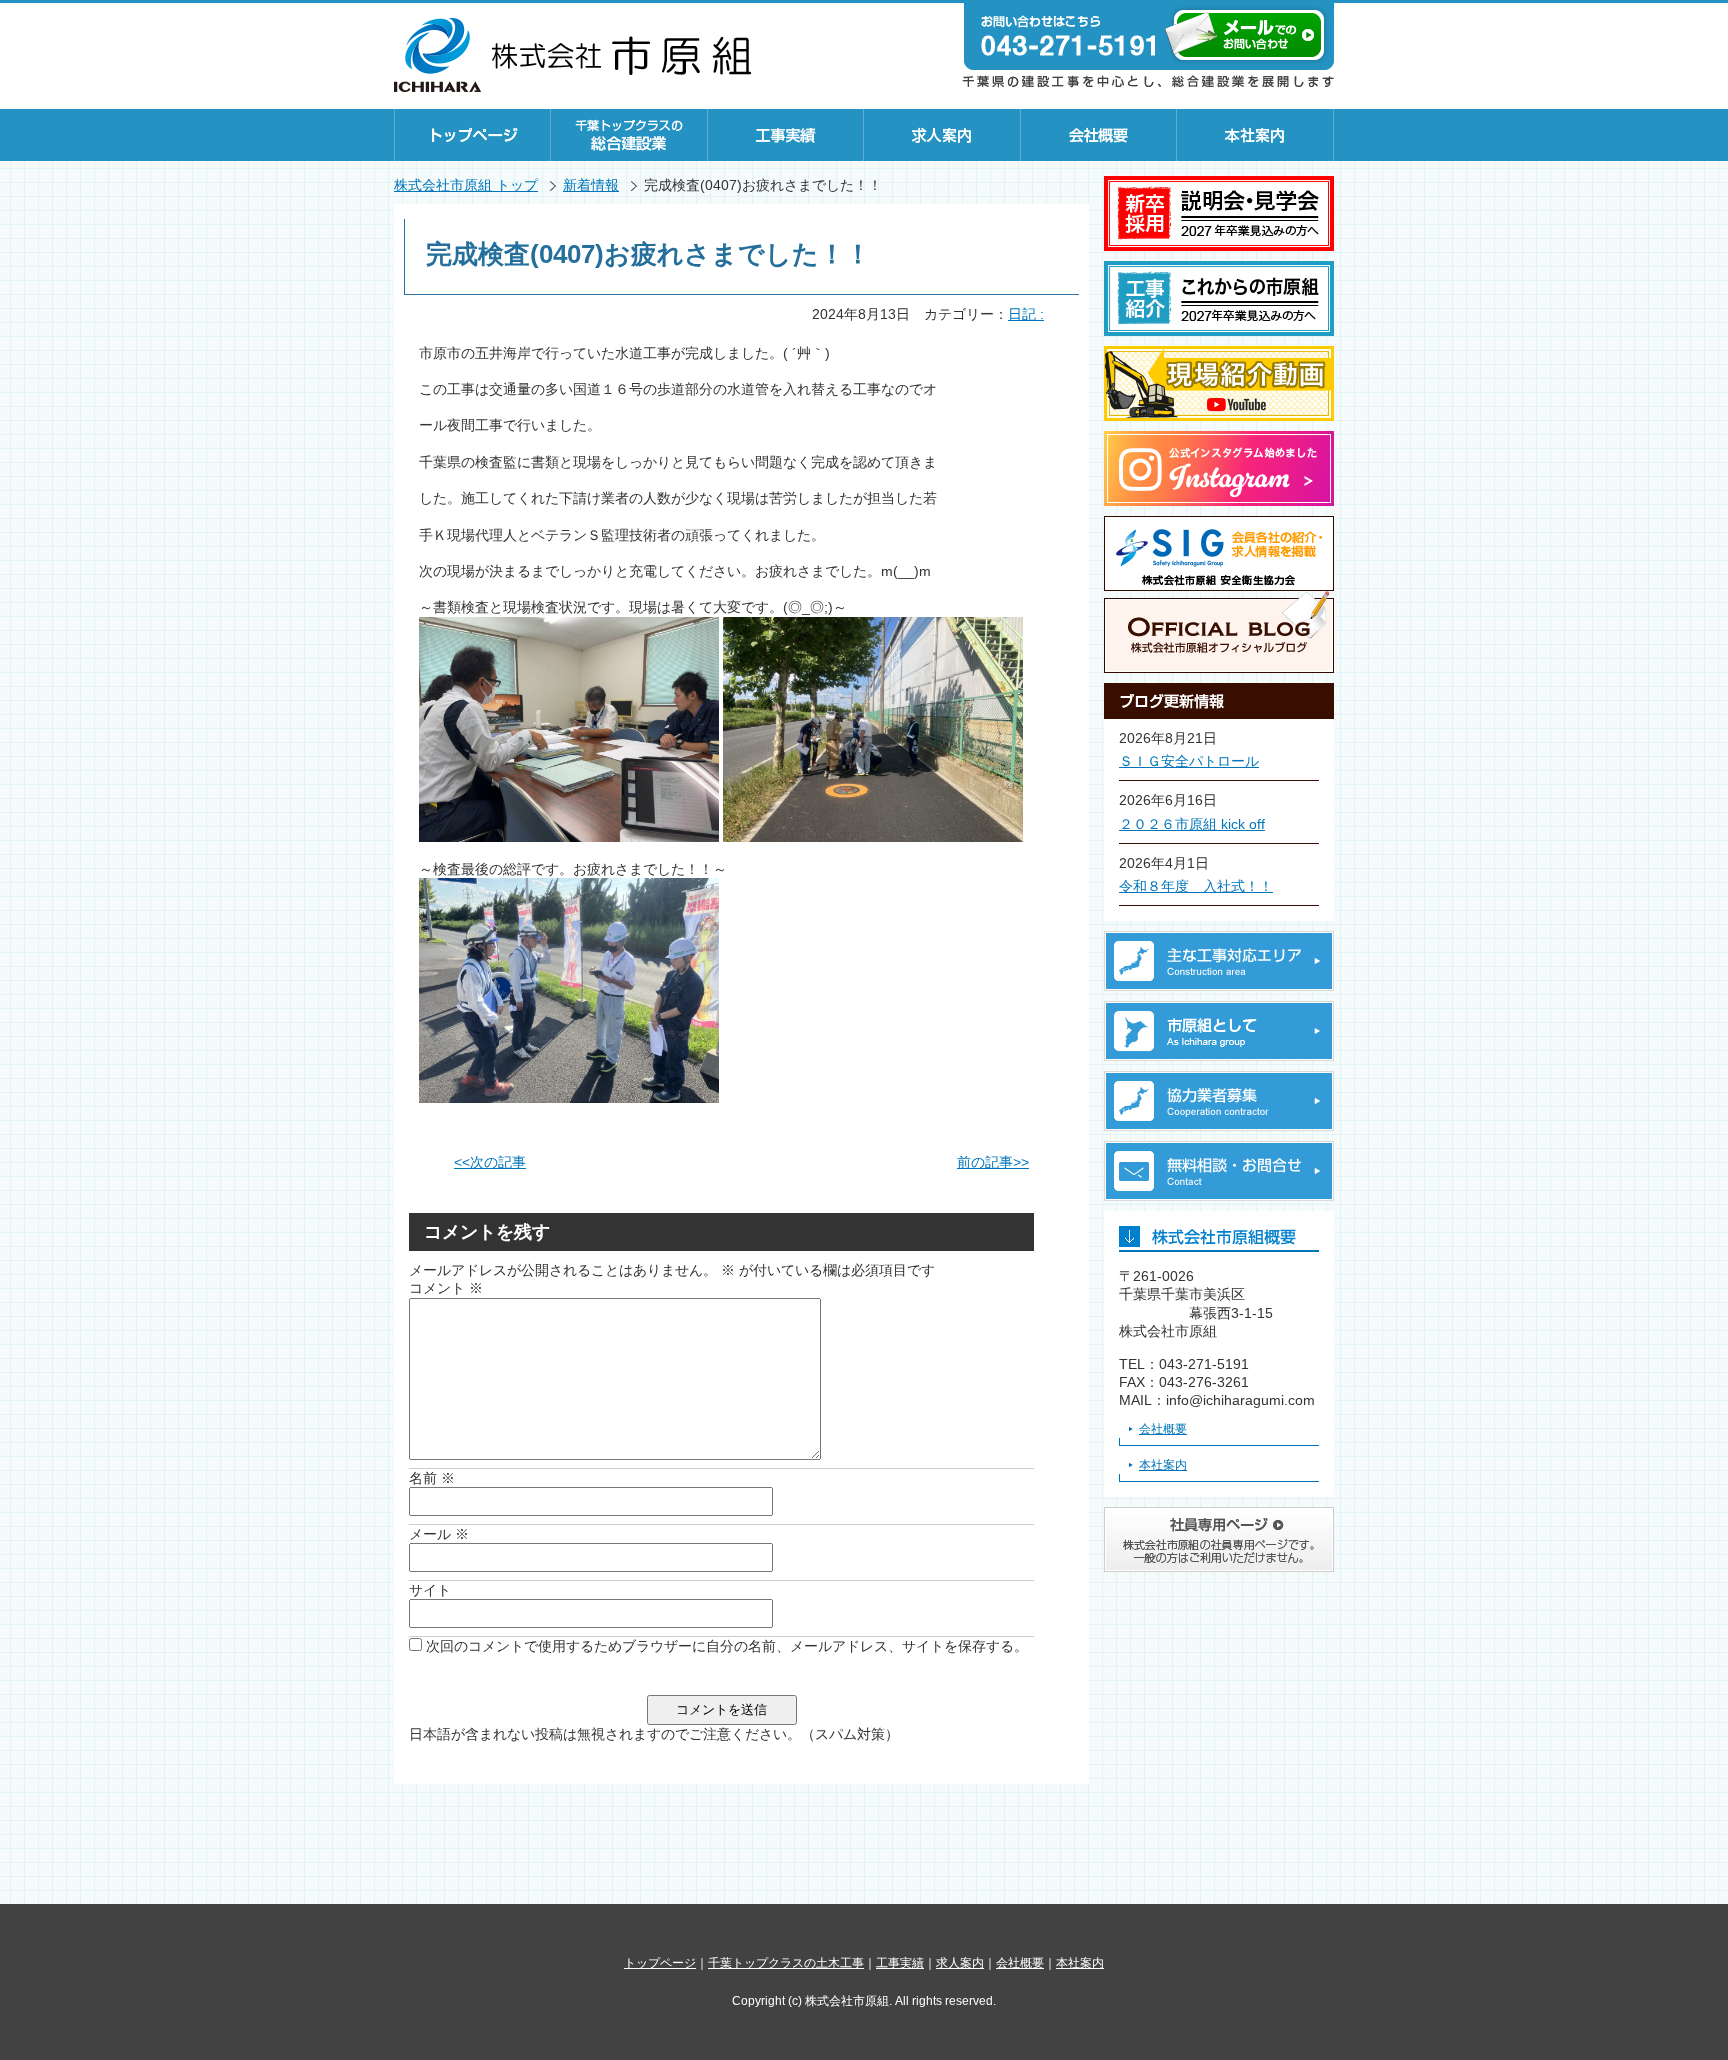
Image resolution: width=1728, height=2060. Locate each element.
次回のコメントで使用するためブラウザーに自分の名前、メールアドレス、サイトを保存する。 (727, 1646)
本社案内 (1255, 135)
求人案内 (942, 135)
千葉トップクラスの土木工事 (786, 1963)
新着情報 (591, 185)
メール (439, 1534)
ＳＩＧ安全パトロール (1189, 761)
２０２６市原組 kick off (1192, 824)
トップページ (472, 135)
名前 (432, 1478)
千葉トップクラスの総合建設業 (629, 135)
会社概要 (1099, 135)
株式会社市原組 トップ (466, 185)
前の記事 (993, 1162)
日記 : (1026, 314)
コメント (446, 1288)
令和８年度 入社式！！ (1196, 886)
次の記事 (490, 1162)
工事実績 (786, 135)
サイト (430, 1590)
